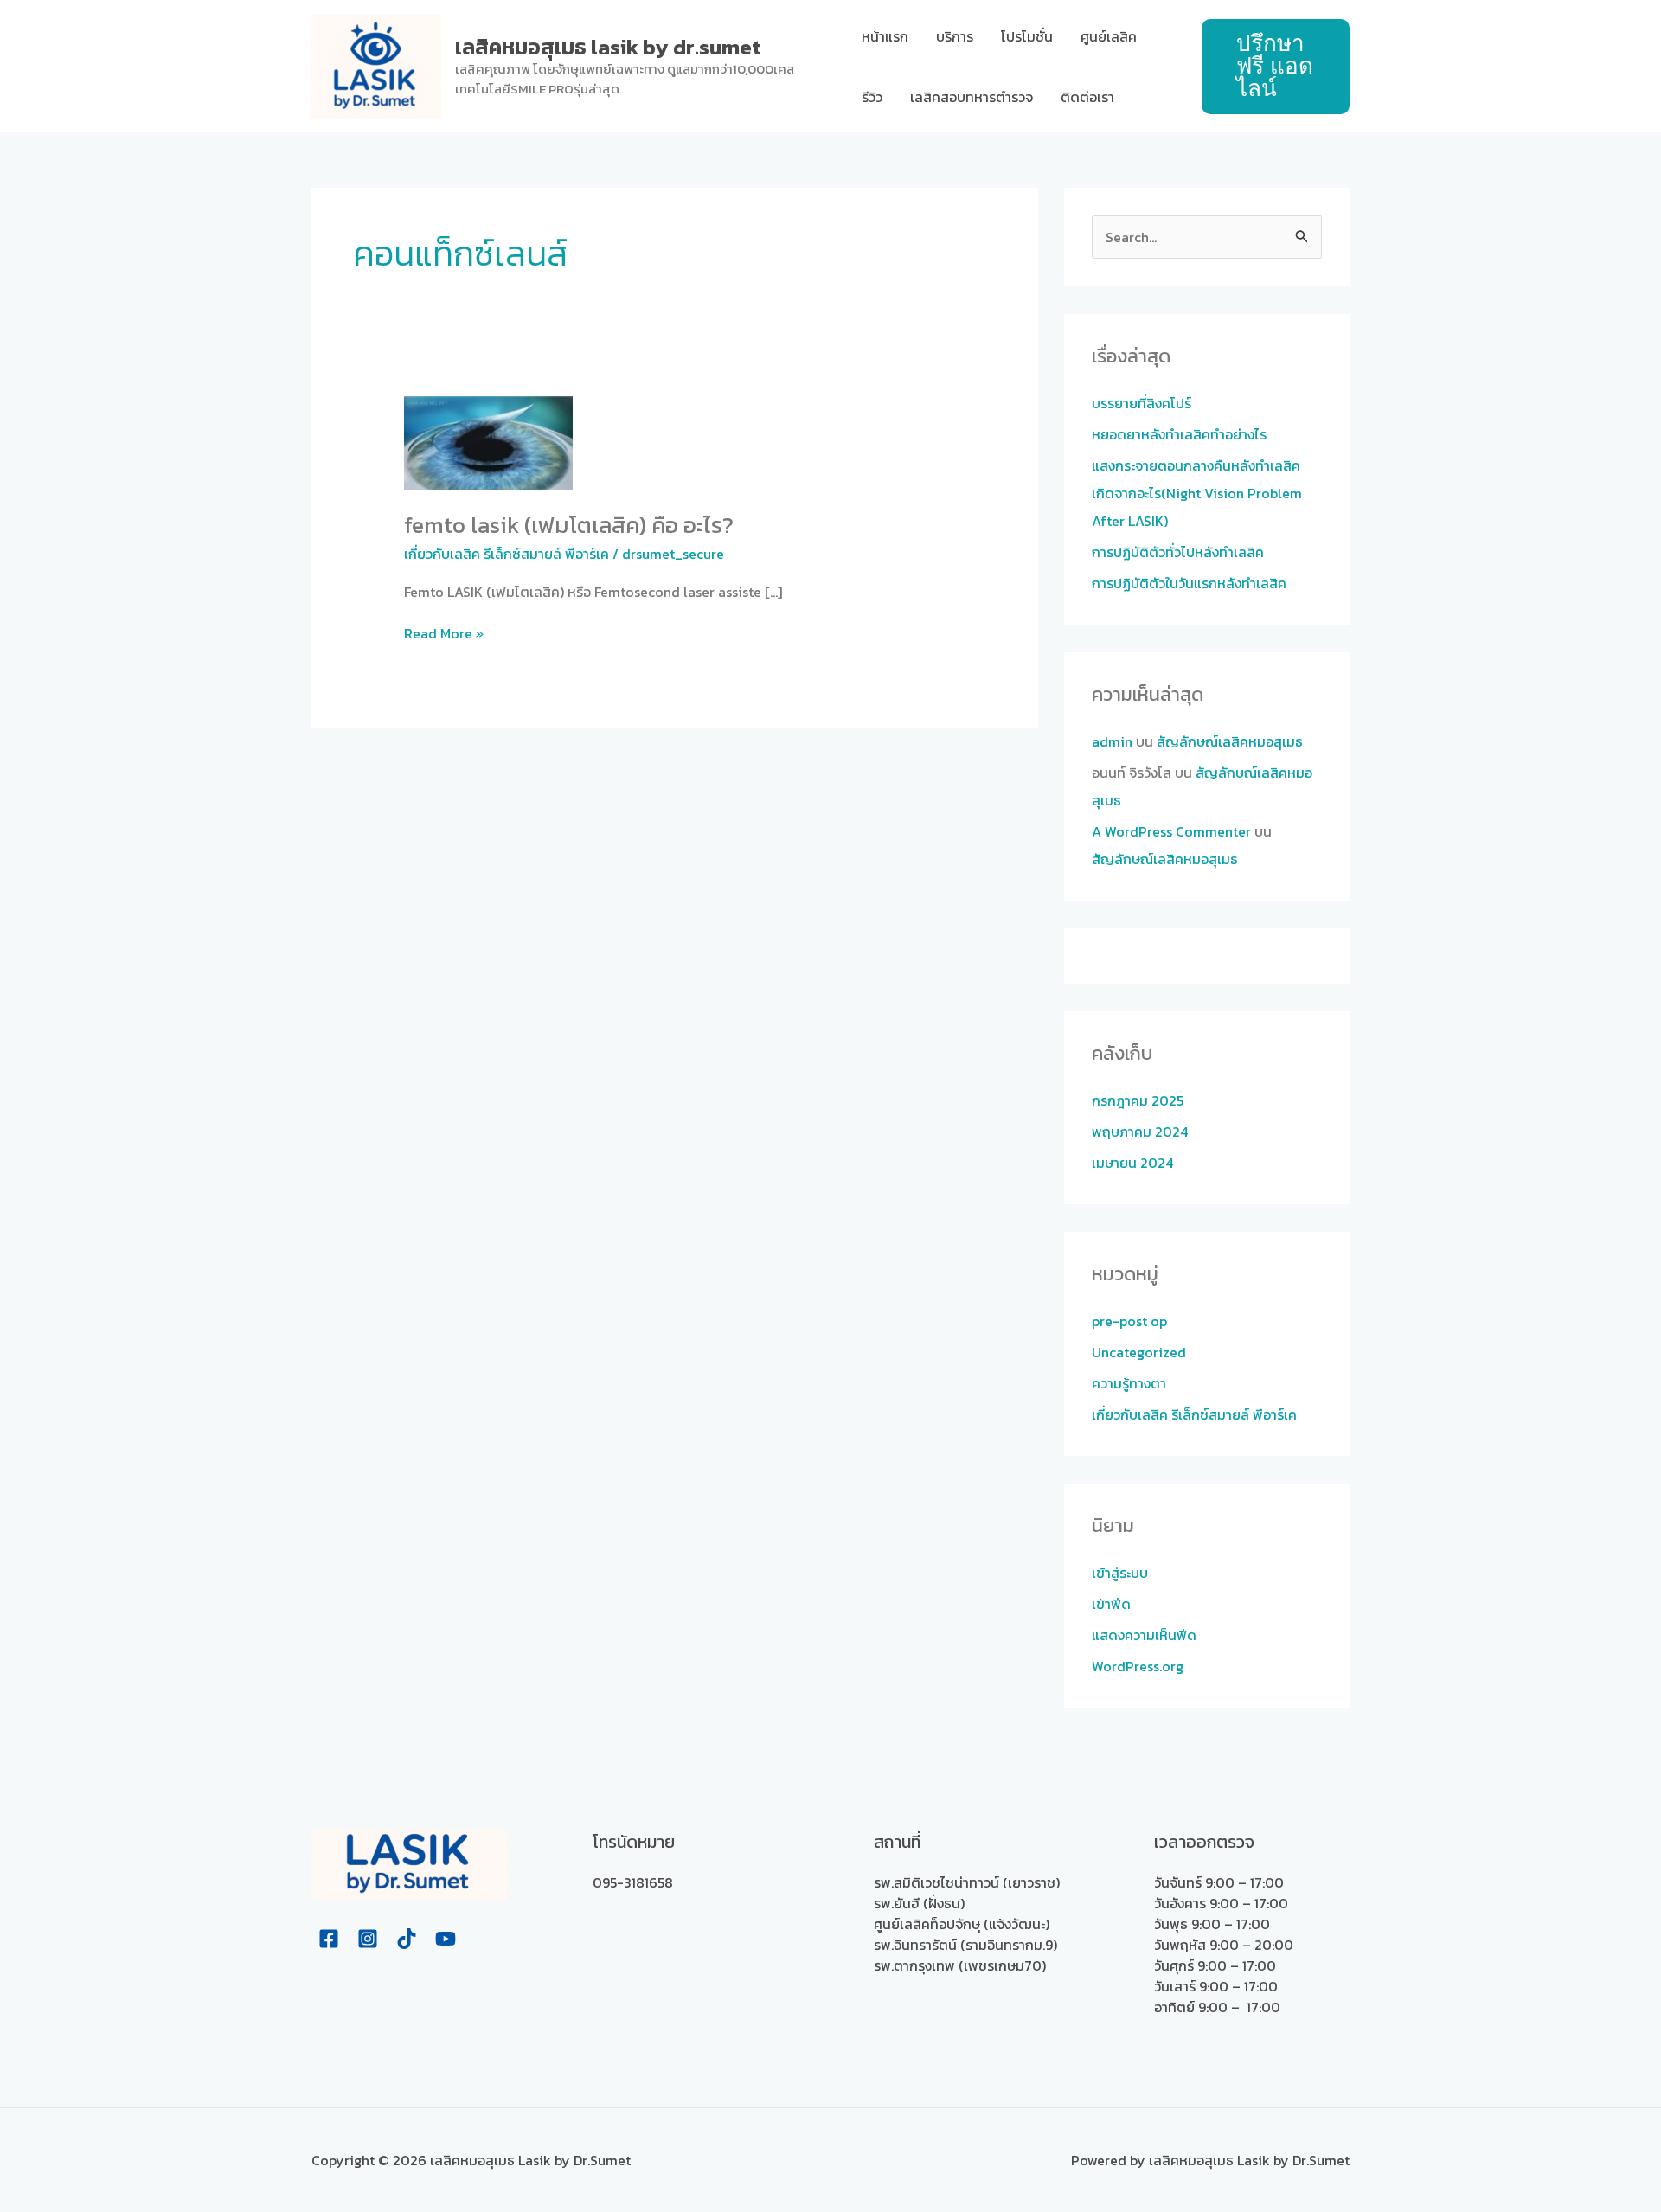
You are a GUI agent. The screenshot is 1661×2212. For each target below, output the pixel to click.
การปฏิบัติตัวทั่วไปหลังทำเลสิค (1178, 552)
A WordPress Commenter (1171, 831)
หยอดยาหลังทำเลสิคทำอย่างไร (1179, 434)
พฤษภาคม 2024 (1140, 1132)
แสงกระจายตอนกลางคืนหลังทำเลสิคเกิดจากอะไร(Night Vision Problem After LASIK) (1197, 493)
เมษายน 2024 (1132, 1163)
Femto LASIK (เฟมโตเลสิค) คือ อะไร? (569, 525)
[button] (1276, 67)
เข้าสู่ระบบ (1120, 1573)
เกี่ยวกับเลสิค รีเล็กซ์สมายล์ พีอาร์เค (507, 554)
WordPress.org (1138, 1666)
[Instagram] (368, 1939)
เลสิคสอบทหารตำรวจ (972, 97)
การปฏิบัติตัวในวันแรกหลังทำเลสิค (1189, 583)
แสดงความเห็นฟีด (1144, 1635)
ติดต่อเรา (1087, 97)
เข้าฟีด (1111, 1604)
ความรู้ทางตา (1129, 1383)
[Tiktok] (407, 1939)
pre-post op (1129, 1321)
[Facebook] (329, 1939)
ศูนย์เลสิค (1109, 36)
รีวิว (872, 97)
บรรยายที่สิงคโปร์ (1142, 403)
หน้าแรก (885, 36)
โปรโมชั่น (1027, 36)
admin (1112, 741)
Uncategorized (1139, 1352)
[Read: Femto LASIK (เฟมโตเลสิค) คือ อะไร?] (488, 441)
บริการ (955, 36)
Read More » (444, 633)
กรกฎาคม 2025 (1138, 1100)
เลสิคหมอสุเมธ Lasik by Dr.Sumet (608, 47)
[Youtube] (446, 1939)
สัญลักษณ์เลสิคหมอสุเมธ (1230, 741)
